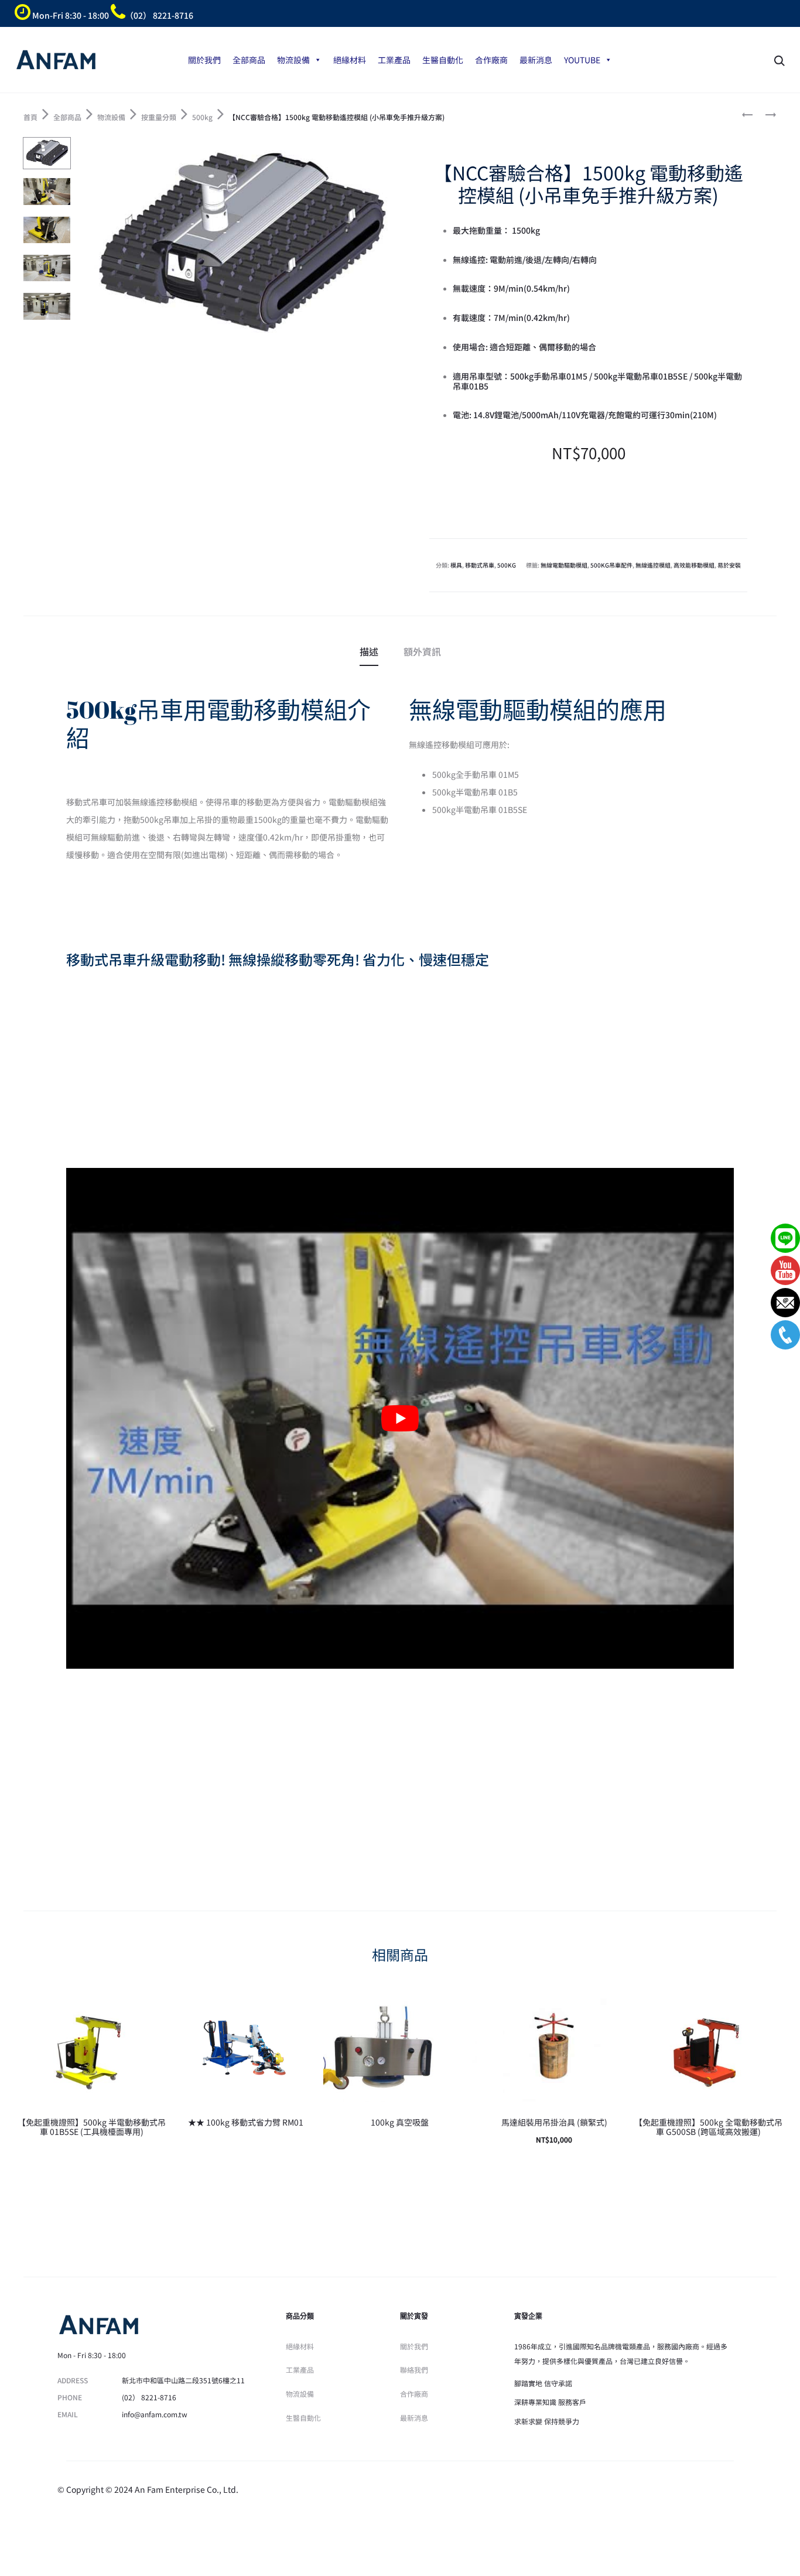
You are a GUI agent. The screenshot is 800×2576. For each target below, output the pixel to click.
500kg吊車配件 (611, 565)
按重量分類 (159, 117)
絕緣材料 (350, 60)
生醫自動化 (443, 60)
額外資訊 (422, 651)
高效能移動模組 (694, 565)
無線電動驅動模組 (564, 565)
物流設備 (293, 60)
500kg (202, 117)
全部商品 (249, 60)
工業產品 (394, 60)
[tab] (369, 651)
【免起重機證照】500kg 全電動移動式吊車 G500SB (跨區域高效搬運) (708, 2127)
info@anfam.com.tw (155, 2414)
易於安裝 (729, 565)
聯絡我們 (414, 2370)
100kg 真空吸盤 (400, 2122)
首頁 (30, 117)
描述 (369, 651)
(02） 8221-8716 (149, 2397)
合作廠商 (491, 60)
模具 (456, 565)
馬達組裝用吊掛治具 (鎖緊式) (554, 2122)
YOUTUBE (582, 60)
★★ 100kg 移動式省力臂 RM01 (246, 2122)
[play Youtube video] (400, 1418)
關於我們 (204, 60)
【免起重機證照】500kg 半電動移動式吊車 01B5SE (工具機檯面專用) (92, 2127)
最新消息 (536, 60)
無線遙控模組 (653, 565)
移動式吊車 (480, 565)
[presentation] (22, 2050)
